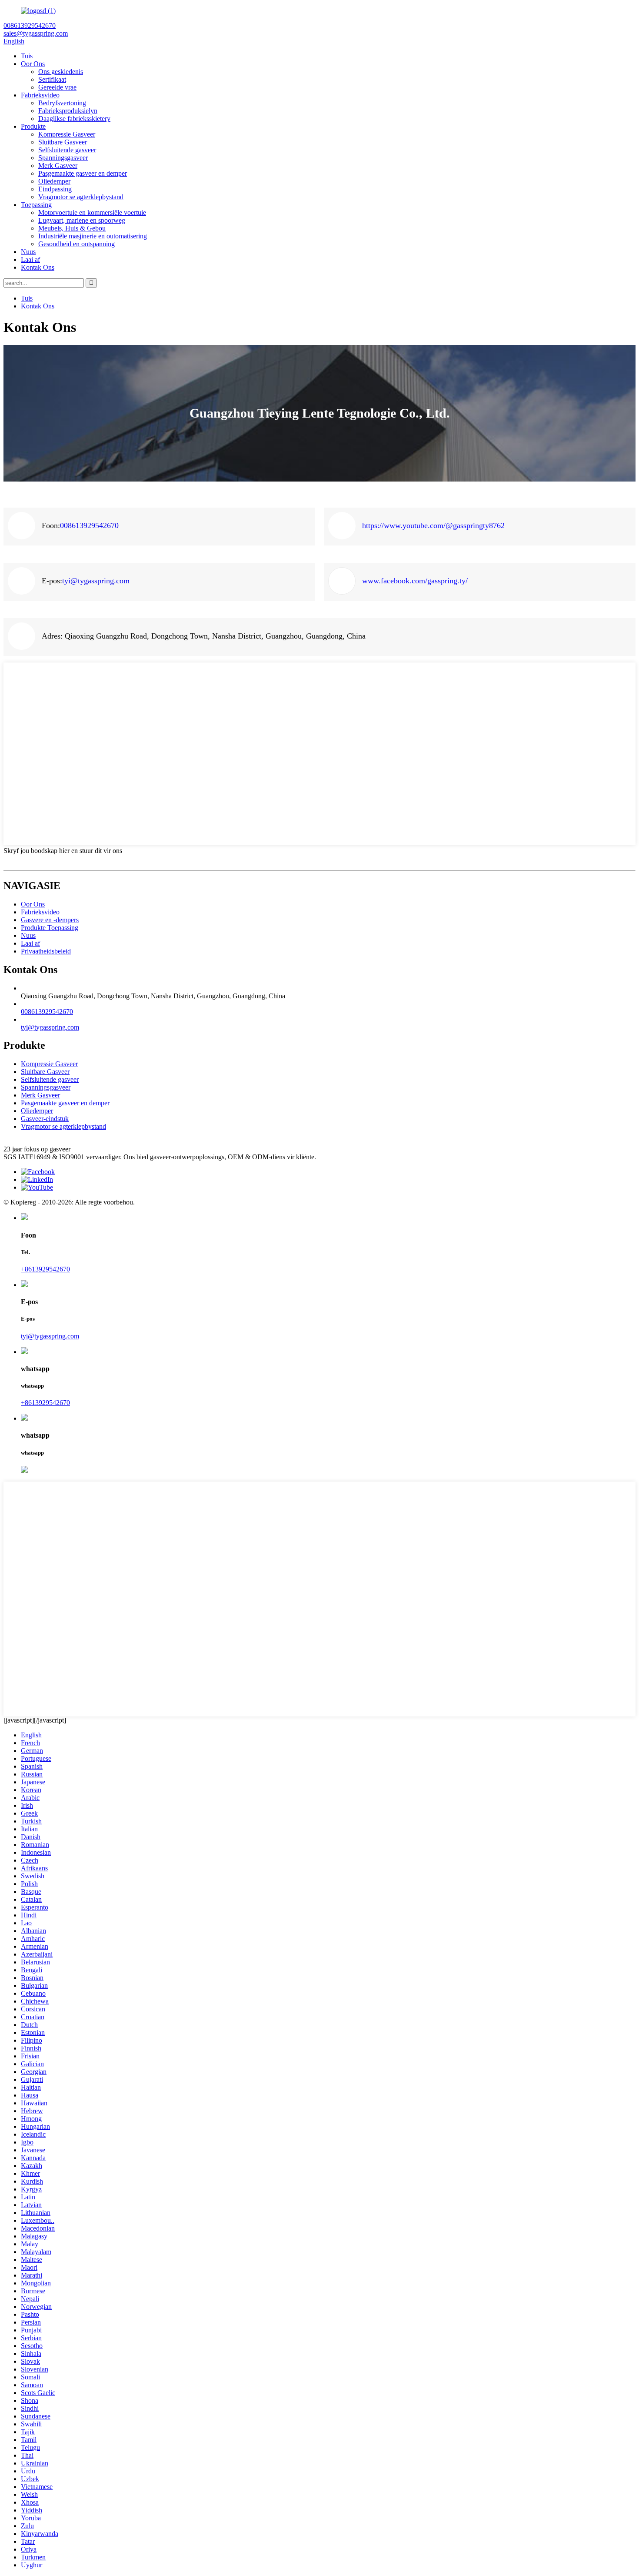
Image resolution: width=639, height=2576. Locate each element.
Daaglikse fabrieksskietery (74, 119)
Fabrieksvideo (40, 95)
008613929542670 (89, 525)
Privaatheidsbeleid (46, 951)
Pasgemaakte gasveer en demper (83, 173)
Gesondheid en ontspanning (77, 244)
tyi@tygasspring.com (96, 581)
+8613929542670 (45, 1269)
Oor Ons (33, 64)
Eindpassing (55, 189)
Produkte (33, 126)
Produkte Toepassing (50, 928)
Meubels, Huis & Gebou (72, 228)
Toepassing (36, 205)
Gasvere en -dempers (50, 920)
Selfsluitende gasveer (67, 150)
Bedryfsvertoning (62, 103)
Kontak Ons (38, 267)
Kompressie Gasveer (67, 134)
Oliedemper (54, 181)
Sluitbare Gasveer (63, 142)
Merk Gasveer (58, 166)
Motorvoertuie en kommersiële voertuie (92, 212)
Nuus (28, 252)
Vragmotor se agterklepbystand (81, 197)
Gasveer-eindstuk (45, 1119)
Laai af (30, 259)
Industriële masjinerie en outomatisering (93, 236)
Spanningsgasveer (63, 158)
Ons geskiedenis (61, 72)
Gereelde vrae (57, 87)
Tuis (27, 56)
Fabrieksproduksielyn (68, 111)
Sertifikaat (52, 79)
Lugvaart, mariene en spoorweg (82, 220)
